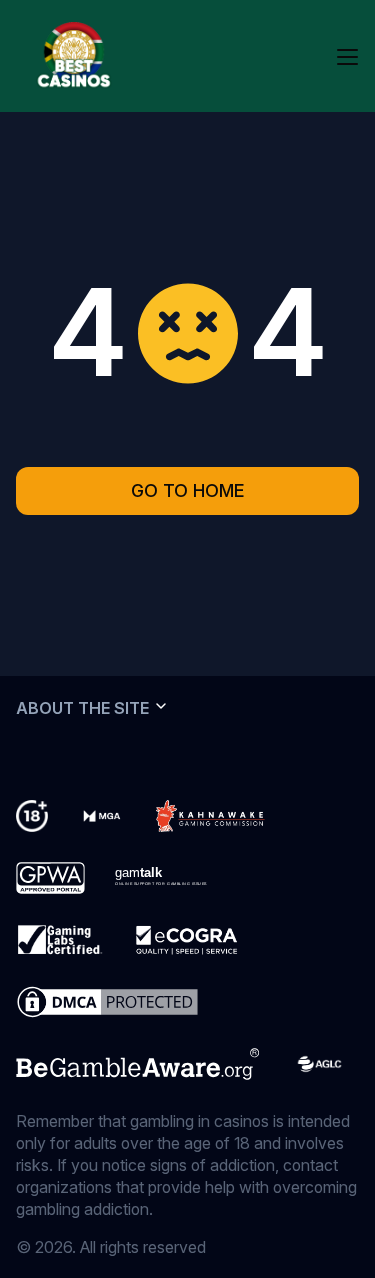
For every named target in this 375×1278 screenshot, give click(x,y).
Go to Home (188, 490)
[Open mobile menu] (347, 56)
